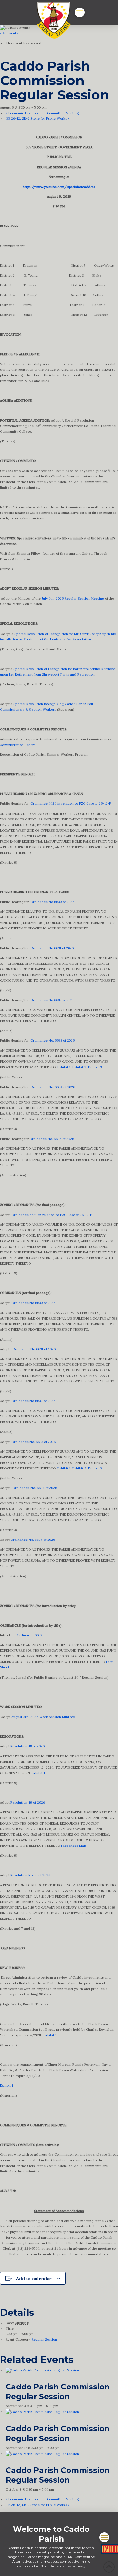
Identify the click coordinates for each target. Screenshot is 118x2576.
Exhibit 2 (79, 1067)
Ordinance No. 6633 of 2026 (53, 1041)
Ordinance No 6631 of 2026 (52, 948)
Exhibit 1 (64, 1067)
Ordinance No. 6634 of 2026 (53, 1087)
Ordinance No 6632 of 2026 (52, 1000)
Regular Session (44, 2340)
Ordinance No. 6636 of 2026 (52, 1139)
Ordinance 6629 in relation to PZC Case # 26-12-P (71, 804)
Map (82, 1846)
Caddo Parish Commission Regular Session (58, 2392)
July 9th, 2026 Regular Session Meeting (73, 598)
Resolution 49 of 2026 (28, 1802)
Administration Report (18, 745)
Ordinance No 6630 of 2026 (52, 902)
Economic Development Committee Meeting (42, 113)
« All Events (9, 33)
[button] (80, 12)
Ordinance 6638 (29, 1635)
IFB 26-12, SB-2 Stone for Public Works (38, 119)
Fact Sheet (69, 1846)
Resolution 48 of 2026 (28, 1746)
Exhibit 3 (95, 1067)
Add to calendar (34, 2279)
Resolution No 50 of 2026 (30, 1875)
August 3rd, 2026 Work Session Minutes (43, 1717)
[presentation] (42, 2370)
